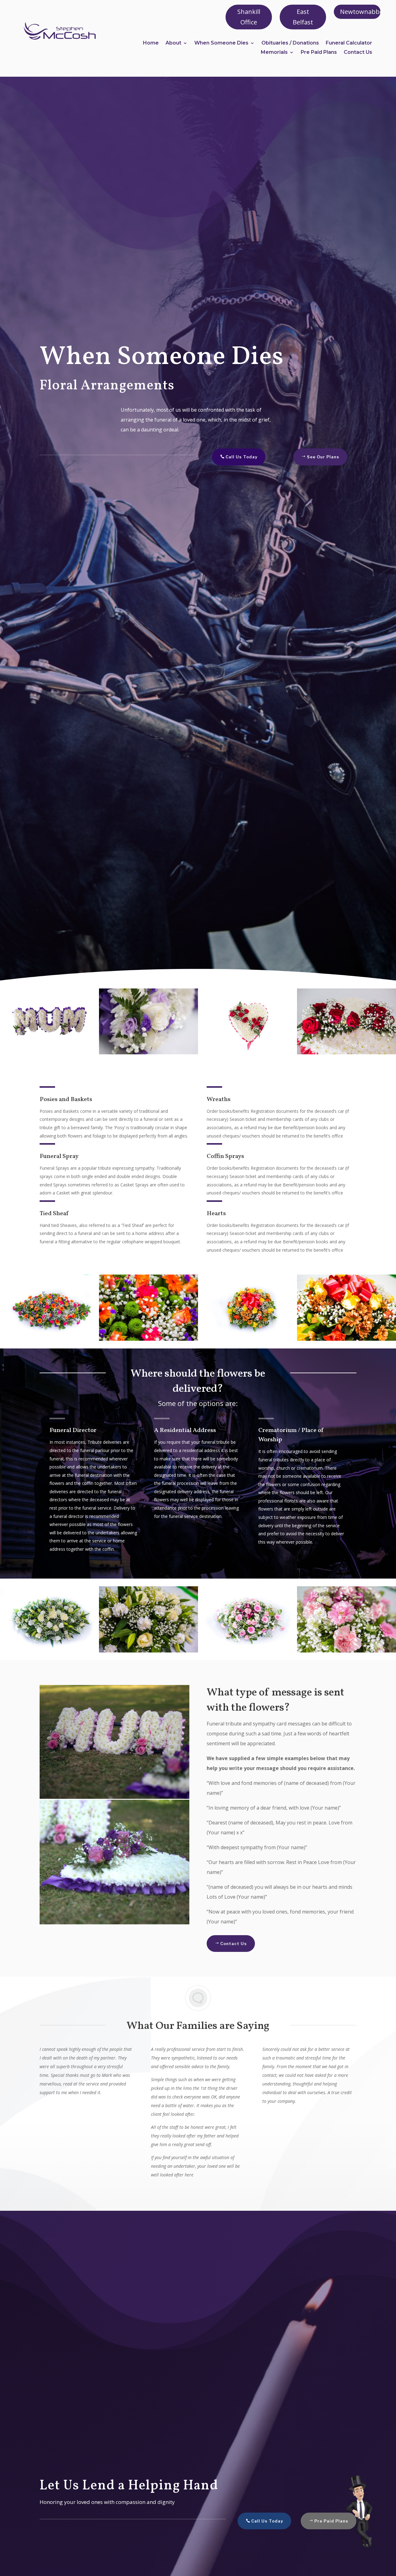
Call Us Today (241, 457)
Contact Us (358, 53)
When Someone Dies (221, 43)
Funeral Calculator (349, 43)
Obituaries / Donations (290, 43)
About (173, 43)
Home (151, 43)
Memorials (274, 53)
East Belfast (303, 17)
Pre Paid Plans (319, 53)
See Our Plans (323, 457)
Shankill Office (249, 17)
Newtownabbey (360, 12)
